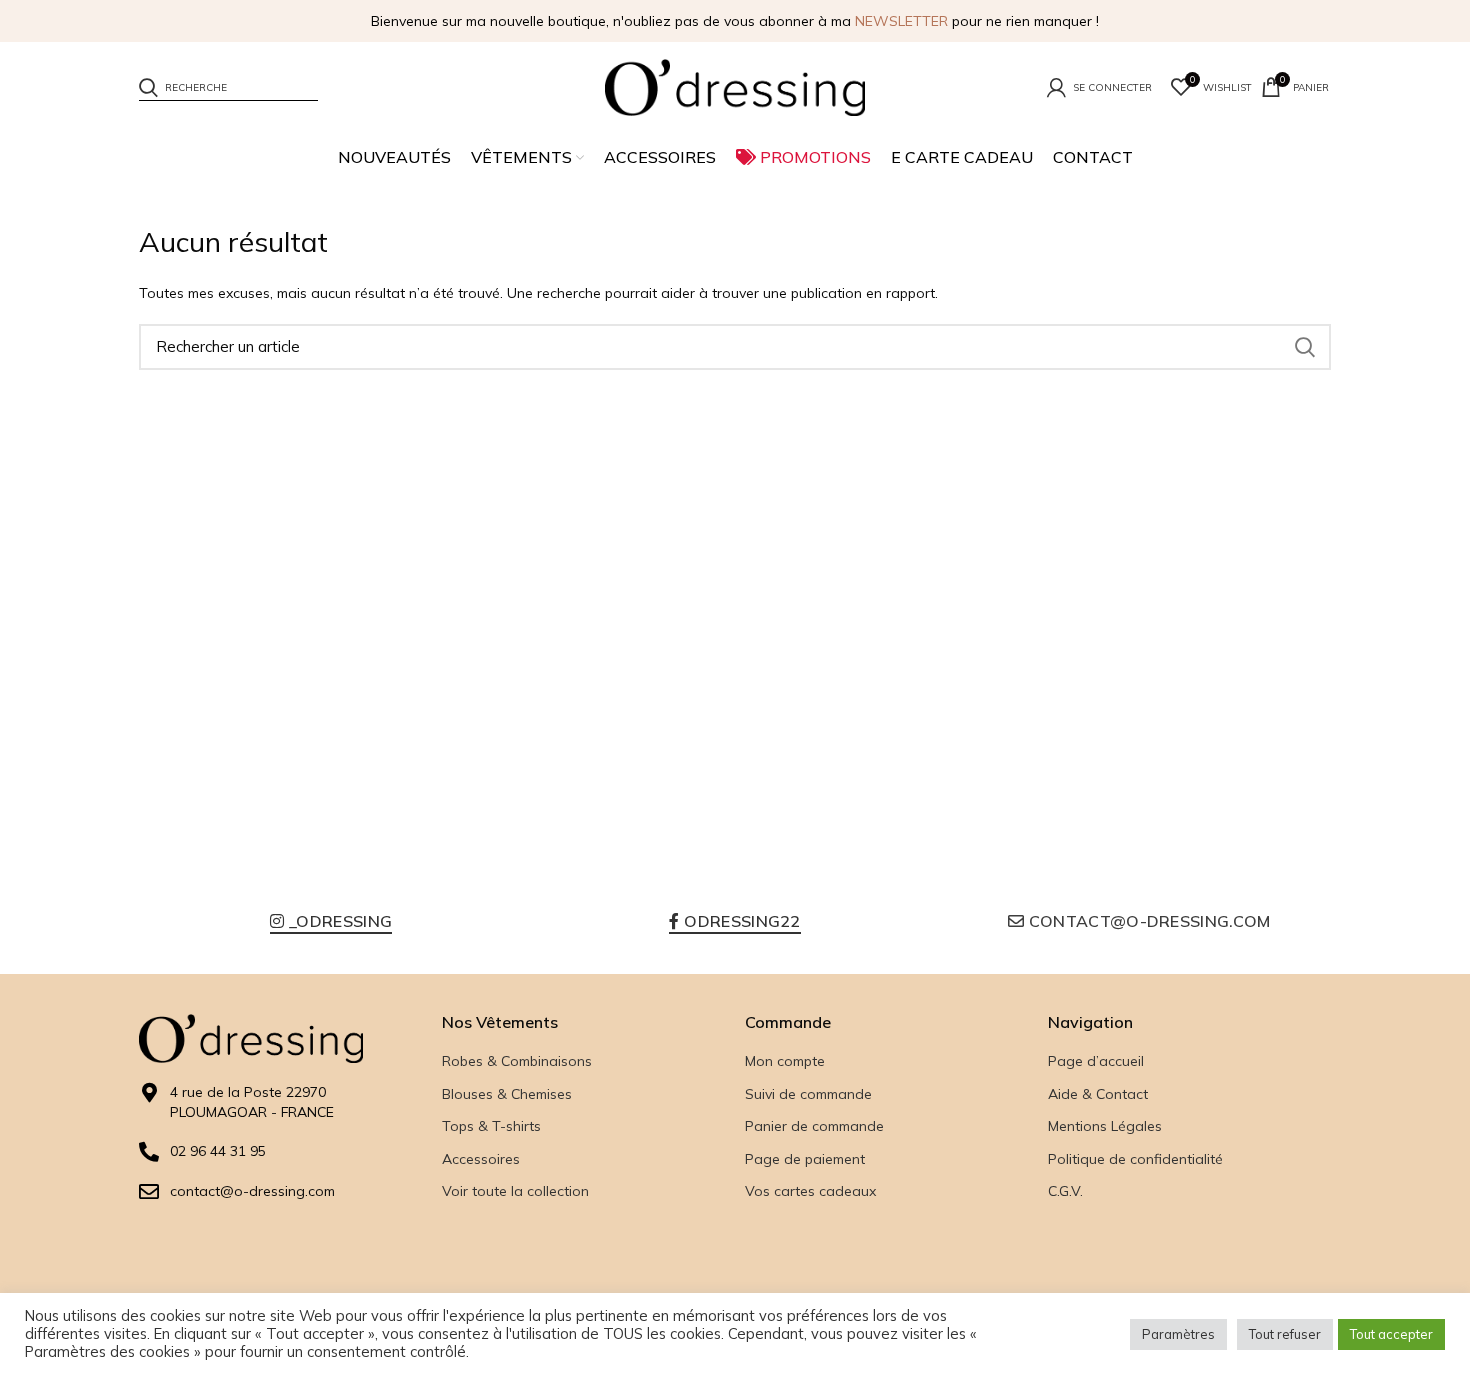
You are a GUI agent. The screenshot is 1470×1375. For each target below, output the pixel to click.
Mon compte (785, 1061)
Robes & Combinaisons (517, 1061)
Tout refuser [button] (1285, 1334)
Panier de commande (814, 1126)
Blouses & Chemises (507, 1094)
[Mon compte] (1099, 87)
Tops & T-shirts (491, 1126)
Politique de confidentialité (1135, 1159)
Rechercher (1304, 347)
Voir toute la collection (515, 1191)
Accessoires (481, 1159)
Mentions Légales (1105, 1126)
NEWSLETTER (901, 21)
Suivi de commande (808, 1094)
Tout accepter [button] (1391, 1334)
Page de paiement (805, 1159)
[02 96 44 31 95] (149, 1152)
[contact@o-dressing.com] (149, 1192)
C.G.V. (1065, 1191)
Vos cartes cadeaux (810, 1191)
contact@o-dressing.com (252, 1191)
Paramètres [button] (1178, 1334)
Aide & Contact (1098, 1094)
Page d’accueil (1096, 1061)
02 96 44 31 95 (218, 1151)
